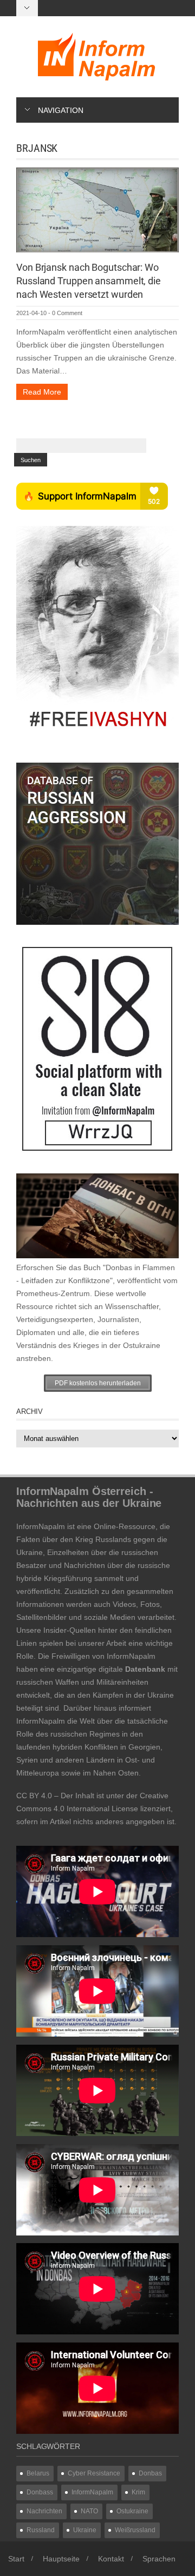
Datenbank (145, 1669)
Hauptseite (61, 2559)
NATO (89, 2511)
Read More (42, 392)
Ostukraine (132, 2511)
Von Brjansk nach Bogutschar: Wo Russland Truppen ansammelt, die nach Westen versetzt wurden (89, 281)
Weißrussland (135, 2530)
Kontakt (111, 2559)
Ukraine (85, 2530)
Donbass (40, 2492)
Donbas (150, 2473)
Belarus (38, 2473)
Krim (138, 2492)
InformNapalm (92, 2492)
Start (16, 2559)
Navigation (61, 110)
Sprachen (159, 2559)
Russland (41, 2530)
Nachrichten (44, 2511)
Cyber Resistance (94, 2473)
